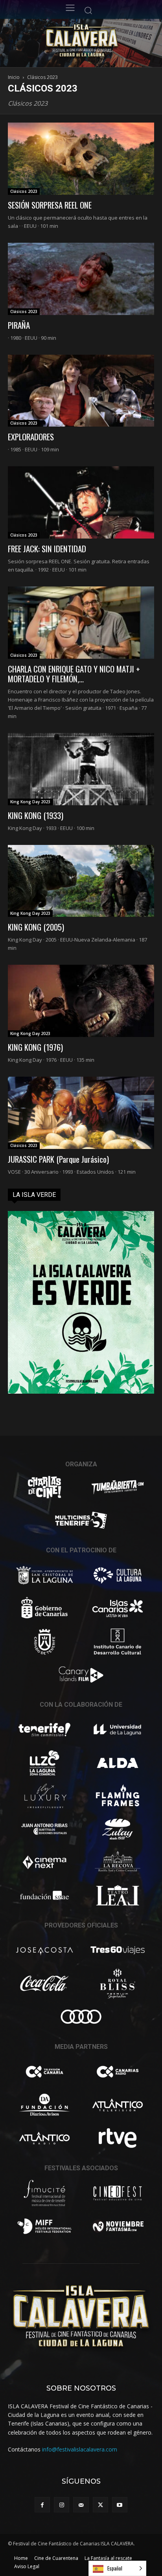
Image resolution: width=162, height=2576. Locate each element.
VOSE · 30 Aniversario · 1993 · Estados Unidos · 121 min (72, 1172)
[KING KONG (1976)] (81, 1001)
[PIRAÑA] (81, 279)
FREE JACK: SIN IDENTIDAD (47, 549)
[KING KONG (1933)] (81, 769)
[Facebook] (42, 2505)
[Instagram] (62, 2505)
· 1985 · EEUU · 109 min (33, 449)
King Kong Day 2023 (30, 802)
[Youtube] (120, 2505)
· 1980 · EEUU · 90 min (32, 338)
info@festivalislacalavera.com (80, 2449)
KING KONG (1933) (36, 815)
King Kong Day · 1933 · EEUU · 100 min (51, 828)
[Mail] (81, 2505)
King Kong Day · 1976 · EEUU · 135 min (51, 1060)
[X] (100, 2505)
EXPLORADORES (31, 437)
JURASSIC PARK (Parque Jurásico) (58, 1159)
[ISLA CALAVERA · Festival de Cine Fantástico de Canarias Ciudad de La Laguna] (99, 41)
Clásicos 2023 (24, 191)
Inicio (14, 77)
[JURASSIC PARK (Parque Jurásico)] (81, 1113)
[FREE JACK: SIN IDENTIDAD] (81, 502)
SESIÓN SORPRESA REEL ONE (50, 205)
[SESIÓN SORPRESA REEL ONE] (81, 159)
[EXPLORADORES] (81, 391)
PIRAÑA (19, 325)
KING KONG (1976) (35, 1047)
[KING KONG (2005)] (81, 881)
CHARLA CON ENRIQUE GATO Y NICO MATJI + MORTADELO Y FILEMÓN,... (74, 674)
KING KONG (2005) (36, 927)
